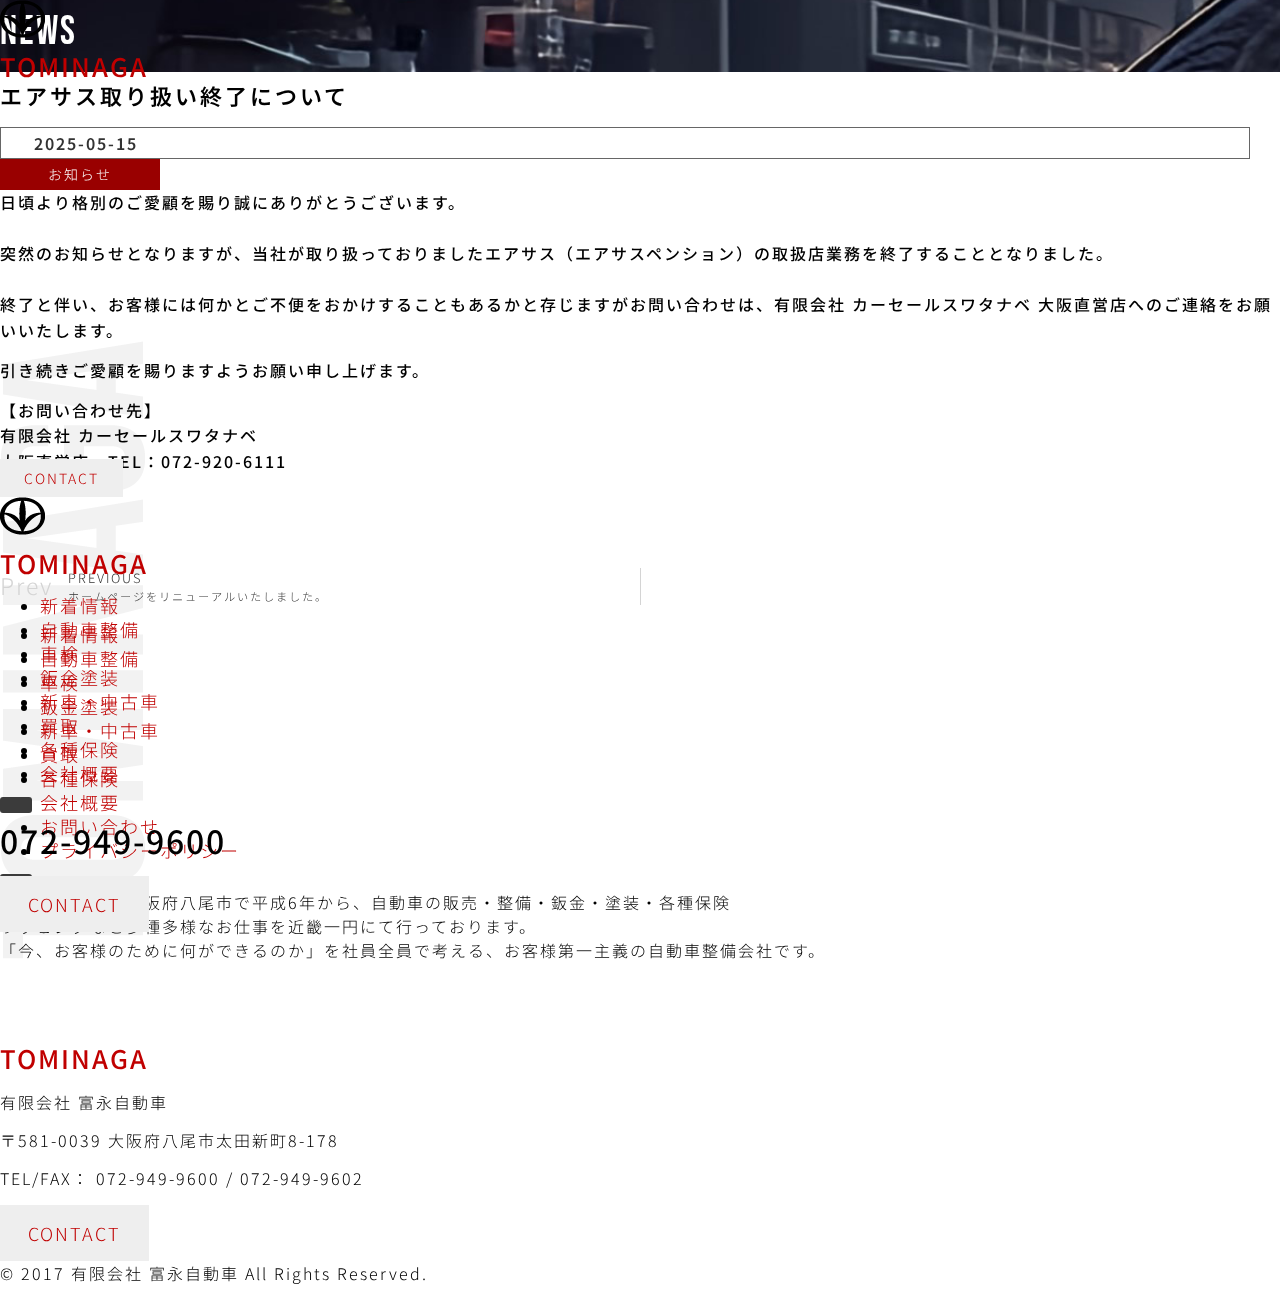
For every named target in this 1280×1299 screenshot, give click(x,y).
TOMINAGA (74, 65)
